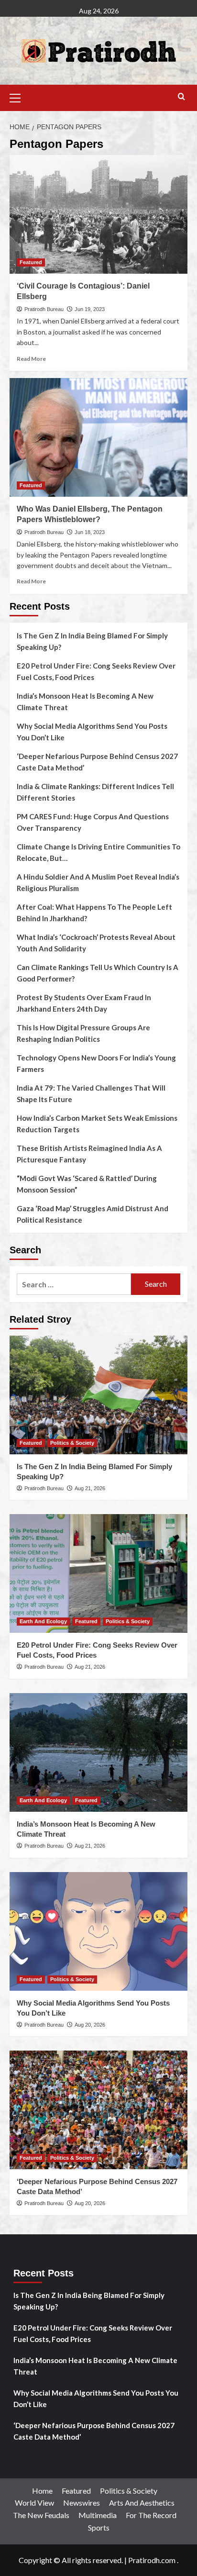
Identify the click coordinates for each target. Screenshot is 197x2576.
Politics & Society (72, 1443)
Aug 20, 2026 (90, 2025)
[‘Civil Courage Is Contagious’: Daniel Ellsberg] (98, 214)
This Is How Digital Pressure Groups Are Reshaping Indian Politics (83, 1033)
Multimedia (98, 2515)
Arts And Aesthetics (142, 2503)
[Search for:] (74, 1284)
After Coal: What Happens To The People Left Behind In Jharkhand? (94, 913)
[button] (19, 97)
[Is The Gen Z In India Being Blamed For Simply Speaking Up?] (98, 1395)
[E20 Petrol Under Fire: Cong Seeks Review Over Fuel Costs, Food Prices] (98, 1573)
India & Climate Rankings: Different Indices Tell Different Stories (95, 792)
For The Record (151, 2515)
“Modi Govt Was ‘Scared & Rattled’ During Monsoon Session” (87, 1184)
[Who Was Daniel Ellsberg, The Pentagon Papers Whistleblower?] (98, 437)
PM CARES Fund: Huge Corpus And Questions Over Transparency (93, 822)
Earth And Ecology (43, 1621)
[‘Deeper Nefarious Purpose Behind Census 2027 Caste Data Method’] (98, 2110)
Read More (31, 359)
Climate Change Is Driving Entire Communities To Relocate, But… (98, 852)
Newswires (82, 2503)
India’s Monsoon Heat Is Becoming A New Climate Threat (85, 702)
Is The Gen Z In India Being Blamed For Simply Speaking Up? (92, 641)
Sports (99, 2527)
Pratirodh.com (152, 2560)
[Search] (181, 97)
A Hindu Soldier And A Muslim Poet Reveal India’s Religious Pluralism (98, 882)
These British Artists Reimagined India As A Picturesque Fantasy (89, 1154)
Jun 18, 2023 (90, 532)
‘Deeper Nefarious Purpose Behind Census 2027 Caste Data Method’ (97, 762)
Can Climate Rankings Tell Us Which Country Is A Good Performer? (98, 973)
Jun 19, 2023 (90, 309)
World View (34, 2503)
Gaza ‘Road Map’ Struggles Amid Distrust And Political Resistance (93, 1214)
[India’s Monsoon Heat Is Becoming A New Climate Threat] (98, 1752)
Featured (31, 262)
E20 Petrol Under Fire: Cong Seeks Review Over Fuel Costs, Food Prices (96, 671)
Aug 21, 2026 (90, 1488)
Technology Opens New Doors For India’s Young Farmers (96, 1063)
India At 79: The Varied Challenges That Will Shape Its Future (91, 1093)
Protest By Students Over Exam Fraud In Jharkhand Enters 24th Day (84, 1003)
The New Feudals (41, 2515)
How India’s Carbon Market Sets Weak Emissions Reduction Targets (97, 1124)
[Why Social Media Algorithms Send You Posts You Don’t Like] (98, 1931)
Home (42, 2491)
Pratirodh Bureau (44, 309)
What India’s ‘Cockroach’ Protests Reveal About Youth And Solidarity (96, 943)
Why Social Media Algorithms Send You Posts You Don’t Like (92, 732)
